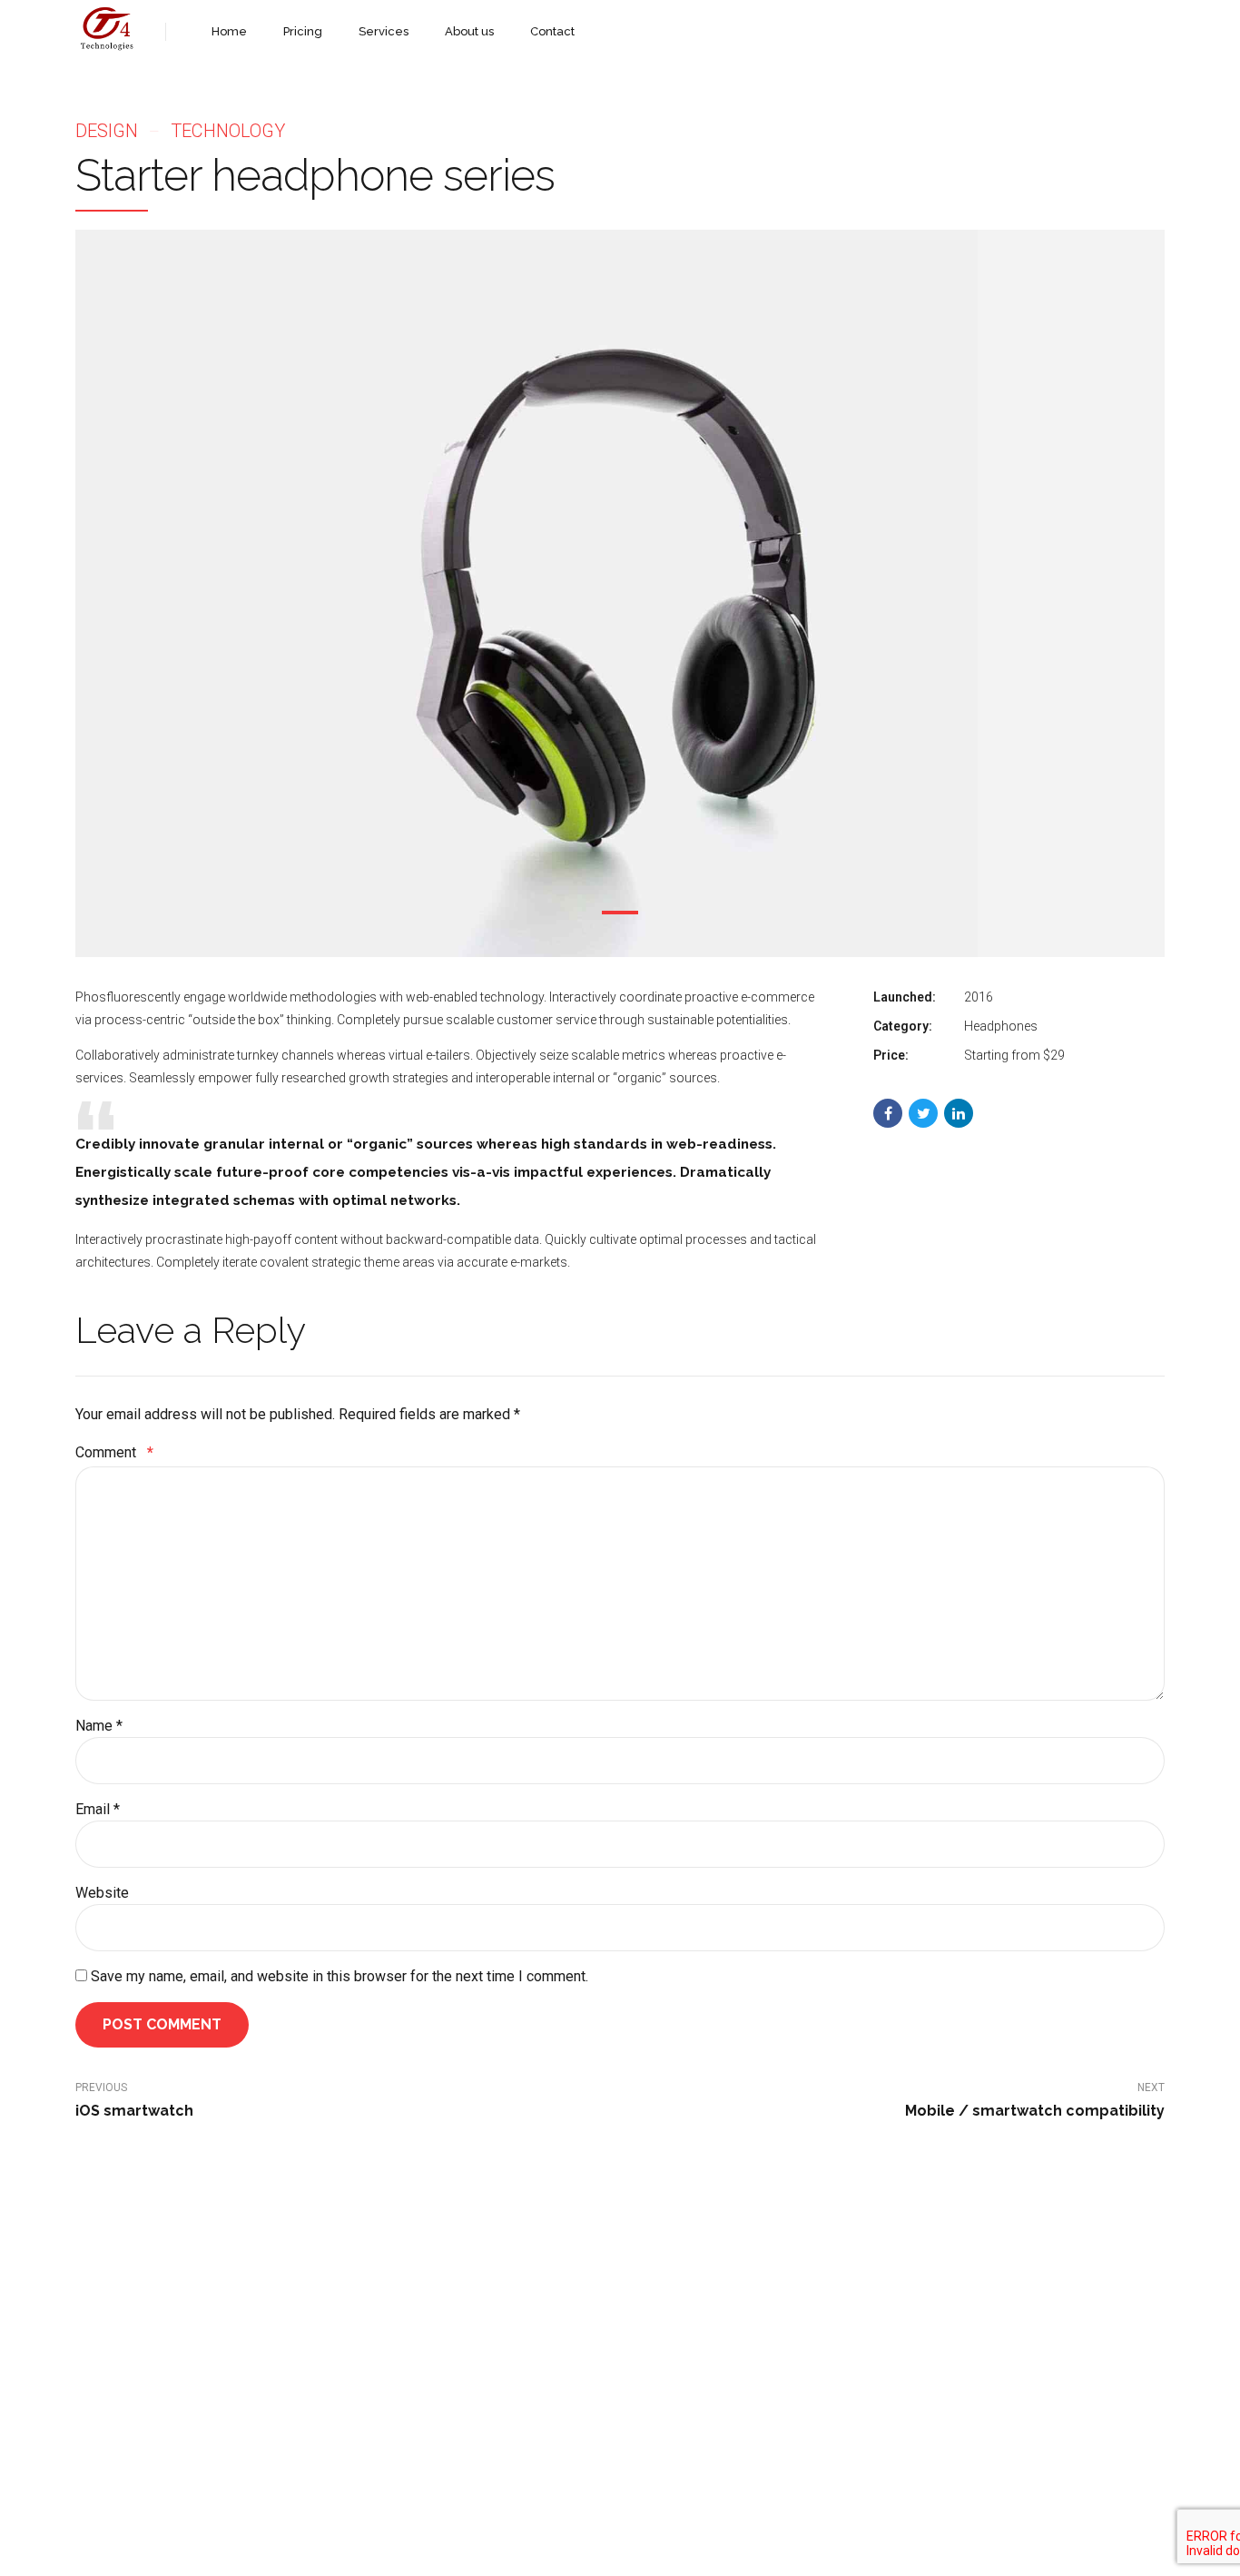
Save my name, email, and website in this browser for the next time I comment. (340, 1976)
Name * (99, 1726)
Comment (114, 1452)
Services (384, 31)
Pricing (303, 31)
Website (102, 1893)
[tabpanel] (620, 593)
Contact (552, 31)
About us (469, 31)
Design (107, 131)
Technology (228, 131)
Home (229, 31)
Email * (98, 1809)
